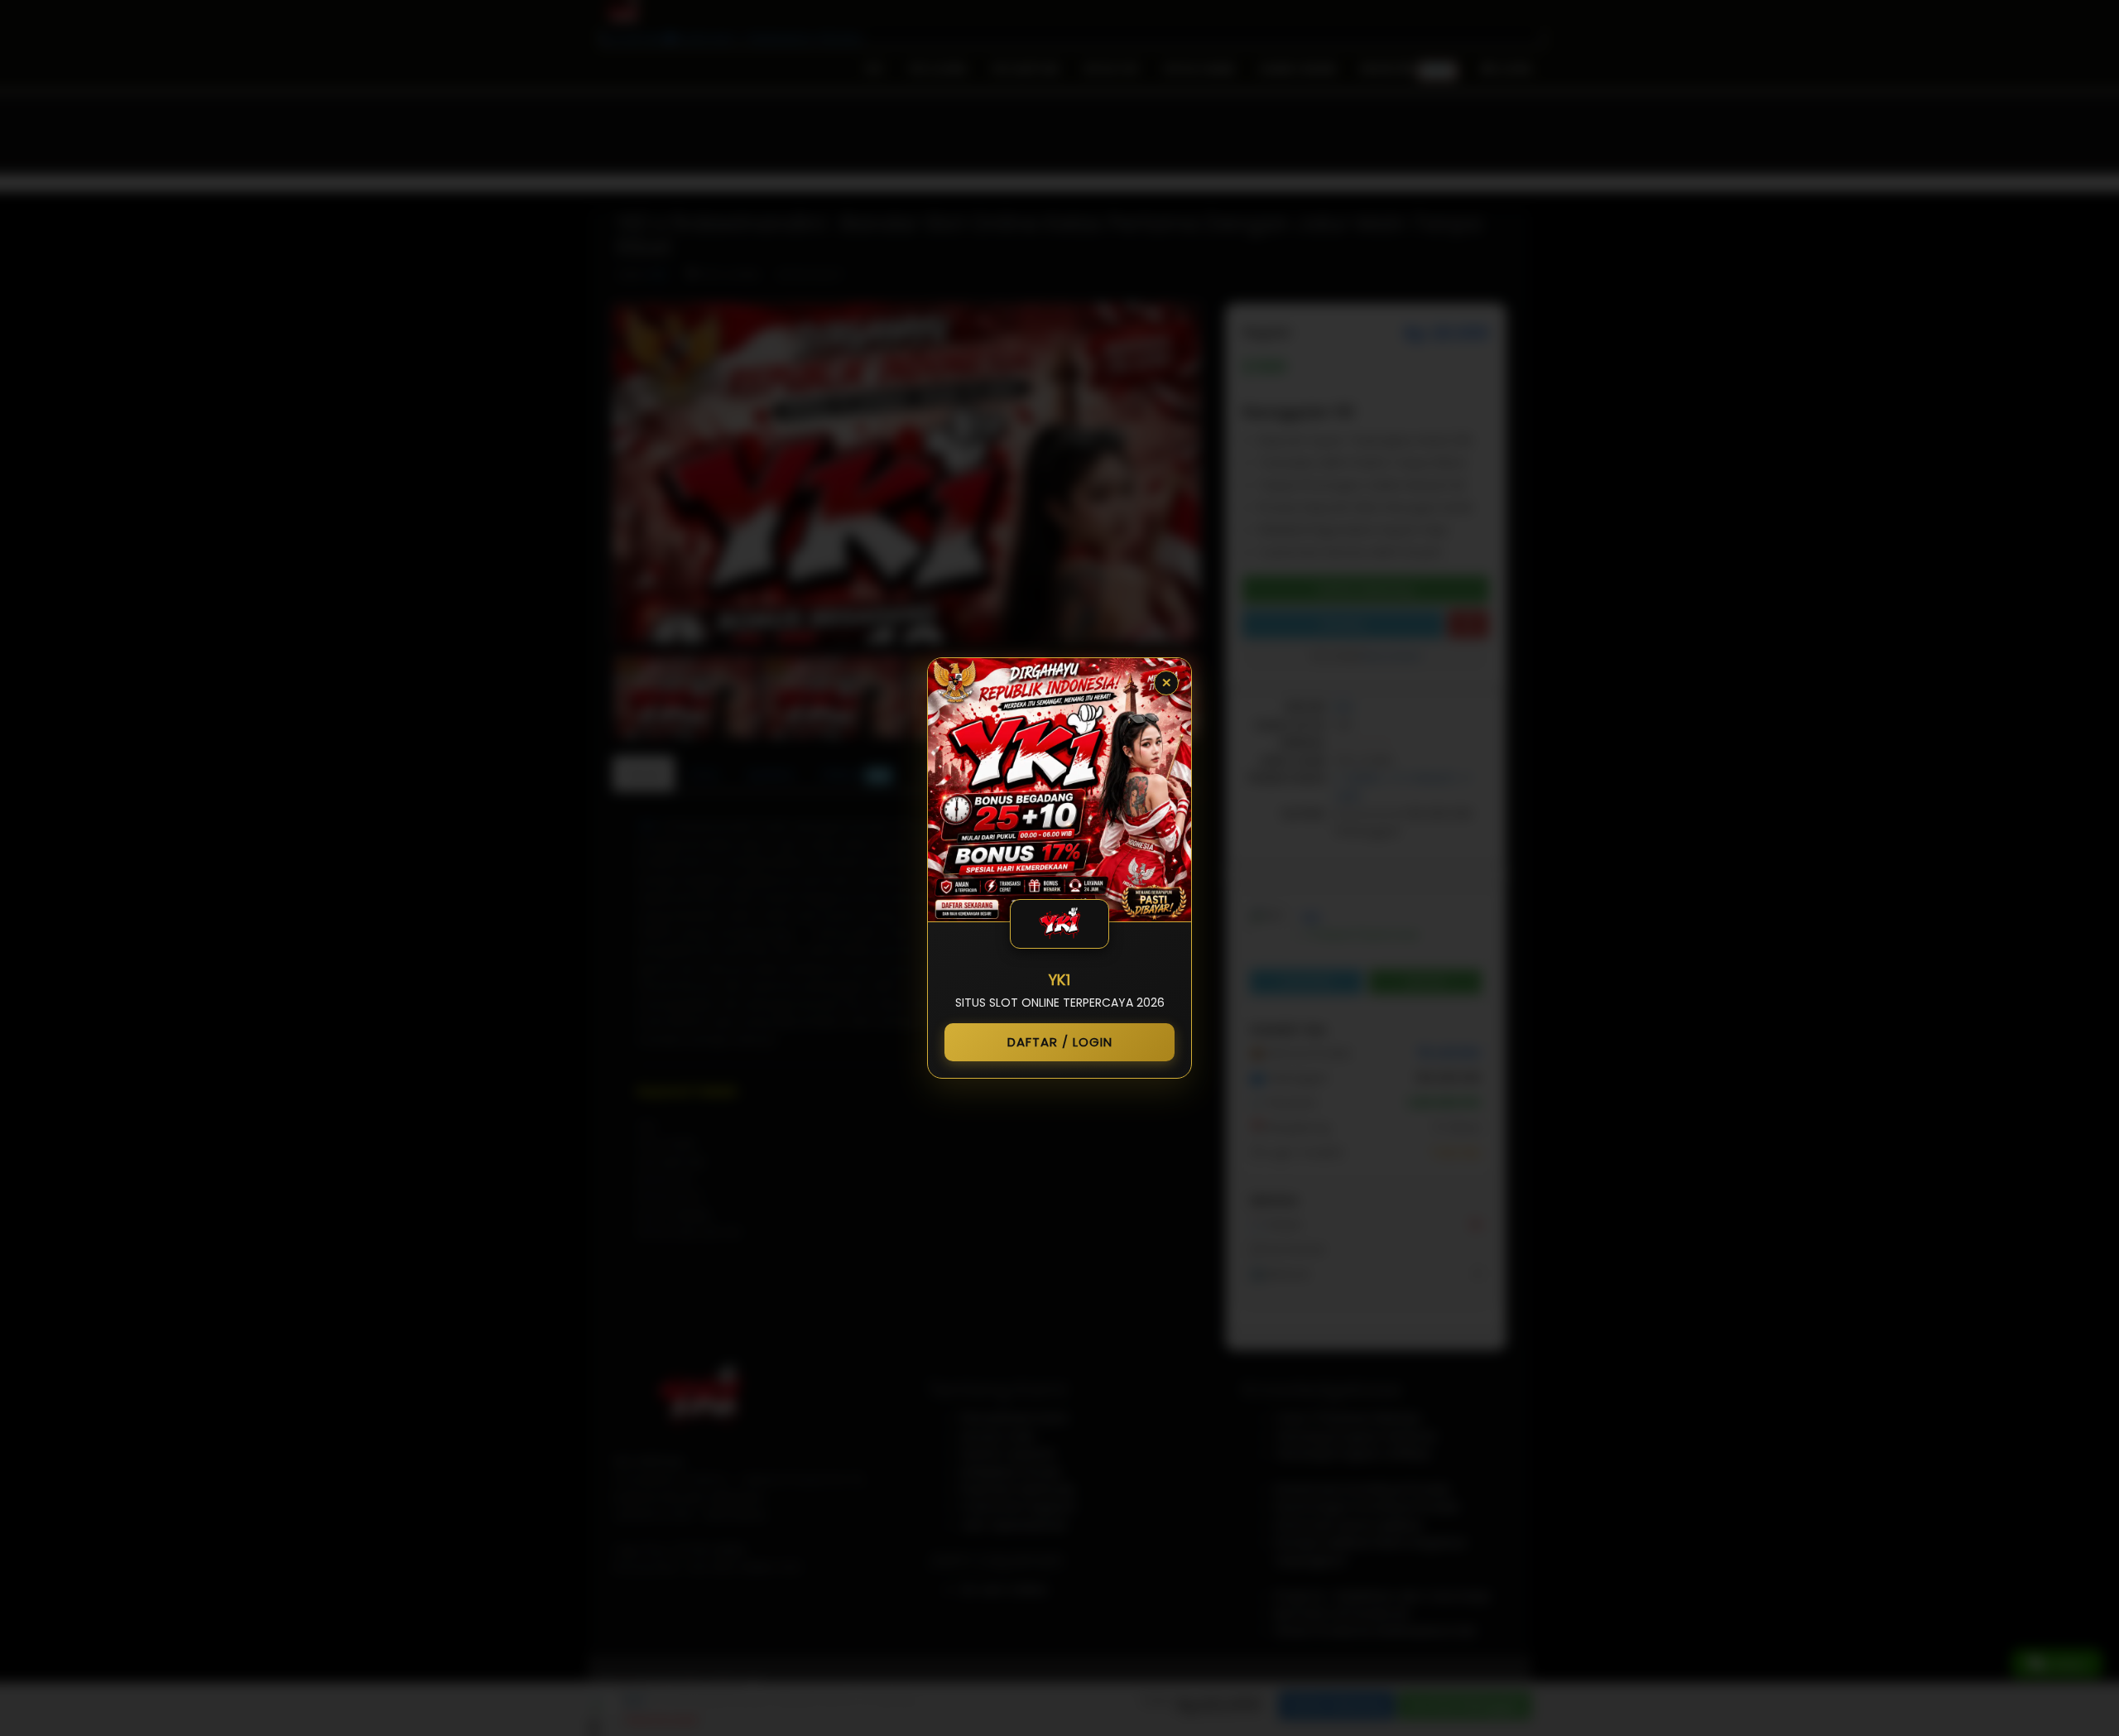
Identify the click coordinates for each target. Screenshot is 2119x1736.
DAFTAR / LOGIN (1060, 1042)
